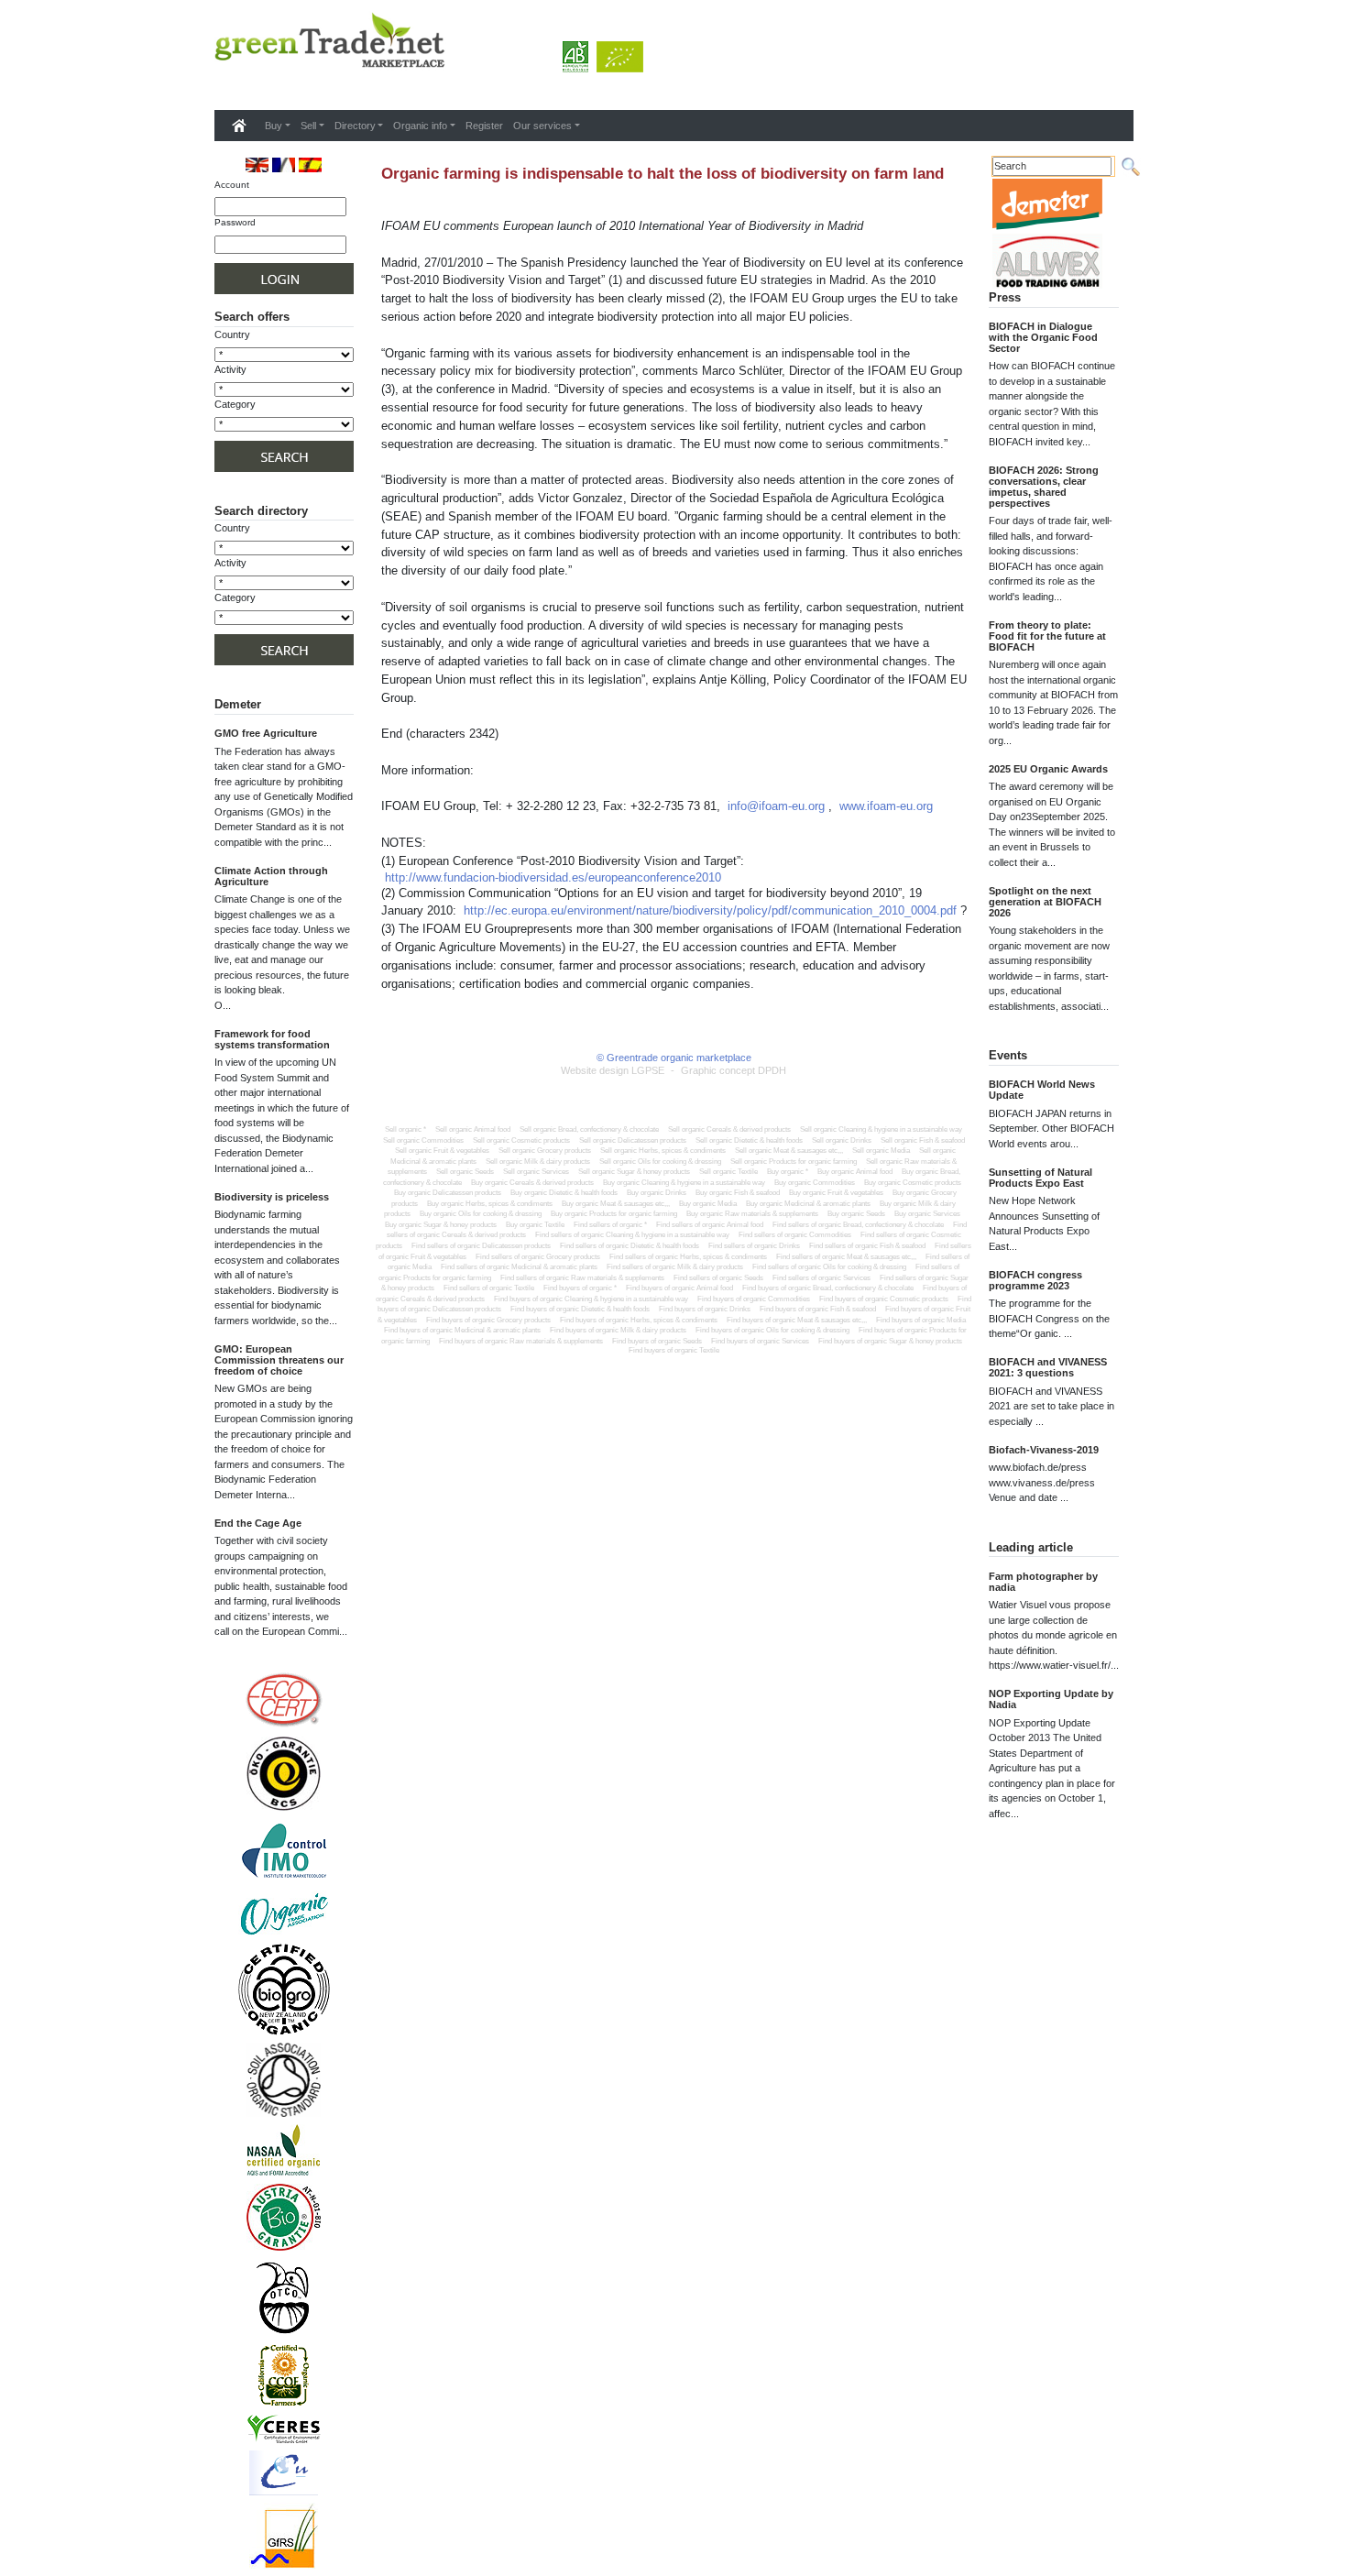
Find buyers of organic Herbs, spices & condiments (639, 1320)
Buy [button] (274, 126)
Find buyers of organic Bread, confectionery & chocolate (828, 1288)
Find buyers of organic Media (921, 1320)
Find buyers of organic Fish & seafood (818, 1309)
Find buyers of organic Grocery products (488, 1320)
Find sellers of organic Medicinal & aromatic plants (519, 1267)
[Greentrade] (218, 86)
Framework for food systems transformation (272, 1039)
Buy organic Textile (535, 1225)
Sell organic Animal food (473, 1129)
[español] (310, 164)
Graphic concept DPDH (734, 1070)
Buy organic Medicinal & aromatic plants (808, 1204)
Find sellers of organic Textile (489, 1288)
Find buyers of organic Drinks (705, 1309)
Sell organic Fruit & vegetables (442, 1151)
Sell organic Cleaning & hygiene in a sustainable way (881, 1129)
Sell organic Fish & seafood (923, 1140)
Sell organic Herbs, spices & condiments (663, 1151)
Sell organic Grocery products (545, 1151)
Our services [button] (542, 126)
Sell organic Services (536, 1172)
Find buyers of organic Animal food (679, 1288)
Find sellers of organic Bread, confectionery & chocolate (858, 1225)
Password (235, 222)
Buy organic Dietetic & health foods (564, 1193)
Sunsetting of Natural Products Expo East (1040, 1178)
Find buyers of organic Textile (674, 1350)
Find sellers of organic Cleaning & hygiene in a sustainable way (632, 1235)
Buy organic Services (927, 1214)
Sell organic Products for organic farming (794, 1162)
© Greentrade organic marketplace (674, 1058)
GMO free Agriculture (266, 733)
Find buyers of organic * (580, 1288)
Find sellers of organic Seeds (718, 1278)
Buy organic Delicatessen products (448, 1193)
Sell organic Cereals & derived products (729, 1129)
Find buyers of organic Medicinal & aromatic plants (462, 1330)
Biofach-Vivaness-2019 (1044, 1450)
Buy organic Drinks (657, 1193)
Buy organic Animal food (855, 1172)
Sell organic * (405, 1129)
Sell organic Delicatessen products (633, 1140)
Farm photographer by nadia (1043, 1582)
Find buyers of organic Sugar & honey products (890, 1341)
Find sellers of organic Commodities (795, 1235)
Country (232, 334)
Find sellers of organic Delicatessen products (481, 1246)
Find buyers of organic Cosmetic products (884, 1299)
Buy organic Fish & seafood (738, 1193)
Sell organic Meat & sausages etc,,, (789, 1151)
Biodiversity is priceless (272, 1197)
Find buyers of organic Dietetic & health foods (580, 1309)
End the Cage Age (258, 1523)
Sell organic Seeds (465, 1172)
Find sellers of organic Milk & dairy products (675, 1267)
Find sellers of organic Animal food (710, 1225)
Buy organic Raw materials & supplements (752, 1214)
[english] (257, 164)
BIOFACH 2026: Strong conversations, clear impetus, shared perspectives (1044, 487)
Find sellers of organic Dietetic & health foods (630, 1246)
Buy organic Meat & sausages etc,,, (616, 1204)
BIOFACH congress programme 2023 (1035, 1280)
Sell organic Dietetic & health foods (749, 1140)
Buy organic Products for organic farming (614, 1214)
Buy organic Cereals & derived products (532, 1183)
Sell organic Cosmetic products (521, 1140)
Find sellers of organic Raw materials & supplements (582, 1278)
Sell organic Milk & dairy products (538, 1162)
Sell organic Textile (728, 1172)
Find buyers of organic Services (760, 1341)
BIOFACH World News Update (1042, 1090)
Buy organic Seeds (856, 1214)
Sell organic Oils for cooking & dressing (660, 1162)
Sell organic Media (881, 1151)
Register (484, 126)
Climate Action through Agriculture (271, 876)
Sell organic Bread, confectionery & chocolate (589, 1129)
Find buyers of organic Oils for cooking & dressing (772, 1330)
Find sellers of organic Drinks (754, 1246)
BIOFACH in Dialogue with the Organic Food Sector (1043, 337)
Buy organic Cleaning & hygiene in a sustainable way (684, 1183)
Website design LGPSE (613, 1070)
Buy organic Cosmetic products (913, 1183)
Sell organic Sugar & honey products (634, 1172)
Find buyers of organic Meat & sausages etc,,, (797, 1320)
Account (232, 185)
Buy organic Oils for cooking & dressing (481, 1214)
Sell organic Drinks (842, 1140)
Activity (230, 369)
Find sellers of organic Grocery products (538, 1257)
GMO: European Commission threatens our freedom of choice (279, 1360)
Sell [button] (308, 126)
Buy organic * (788, 1172)
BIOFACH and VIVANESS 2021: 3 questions (1048, 1367)
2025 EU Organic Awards (1048, 769)
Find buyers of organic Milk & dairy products (618, 1330)
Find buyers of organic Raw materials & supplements (521, 1341)
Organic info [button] (420, 126)
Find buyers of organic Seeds (657, 1341)
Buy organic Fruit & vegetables (836, 1193)
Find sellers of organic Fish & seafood (867, 1246)
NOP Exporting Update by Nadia (1051, 1699)
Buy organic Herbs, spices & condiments (490, 1204)
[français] (284, 164)
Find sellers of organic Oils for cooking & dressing (829, 1267)
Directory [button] (355, 126)
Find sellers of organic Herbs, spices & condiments (688, 1257)
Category (235, 404)
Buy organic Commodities (815, 1183)
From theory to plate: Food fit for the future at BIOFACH (1047, 636)
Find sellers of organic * (610, 1225)
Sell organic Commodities (423, 1140)
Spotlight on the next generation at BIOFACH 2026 (1045, 902)
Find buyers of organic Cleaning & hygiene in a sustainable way (591, 1299)
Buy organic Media (708, 1204)
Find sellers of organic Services (821, 1278)
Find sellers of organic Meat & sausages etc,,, (846, 1257)
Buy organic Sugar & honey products (441, 1225)
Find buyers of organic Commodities (754, 1299)
